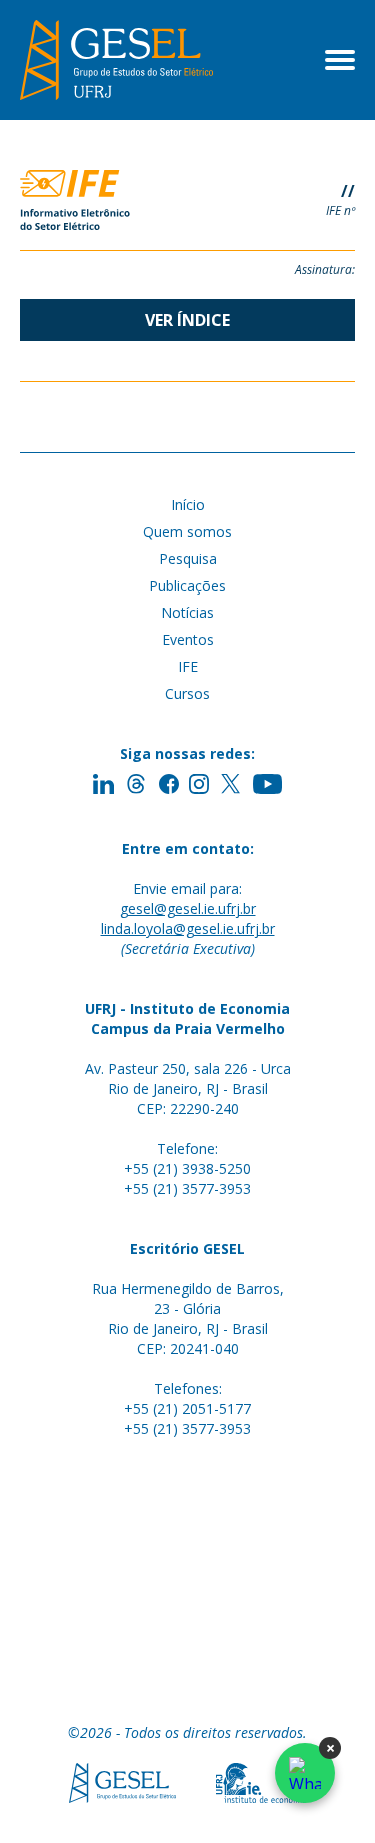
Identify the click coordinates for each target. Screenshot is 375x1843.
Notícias (187, 612)
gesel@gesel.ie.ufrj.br (188, 908)
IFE (188, 666)
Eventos (188, 639)
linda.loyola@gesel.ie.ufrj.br (188, 928)
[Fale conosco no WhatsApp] (305, 1773)
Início (188, 504)
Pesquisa (188, 558)
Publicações (187, 585)
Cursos (187, 693)
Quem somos (187, 531)
